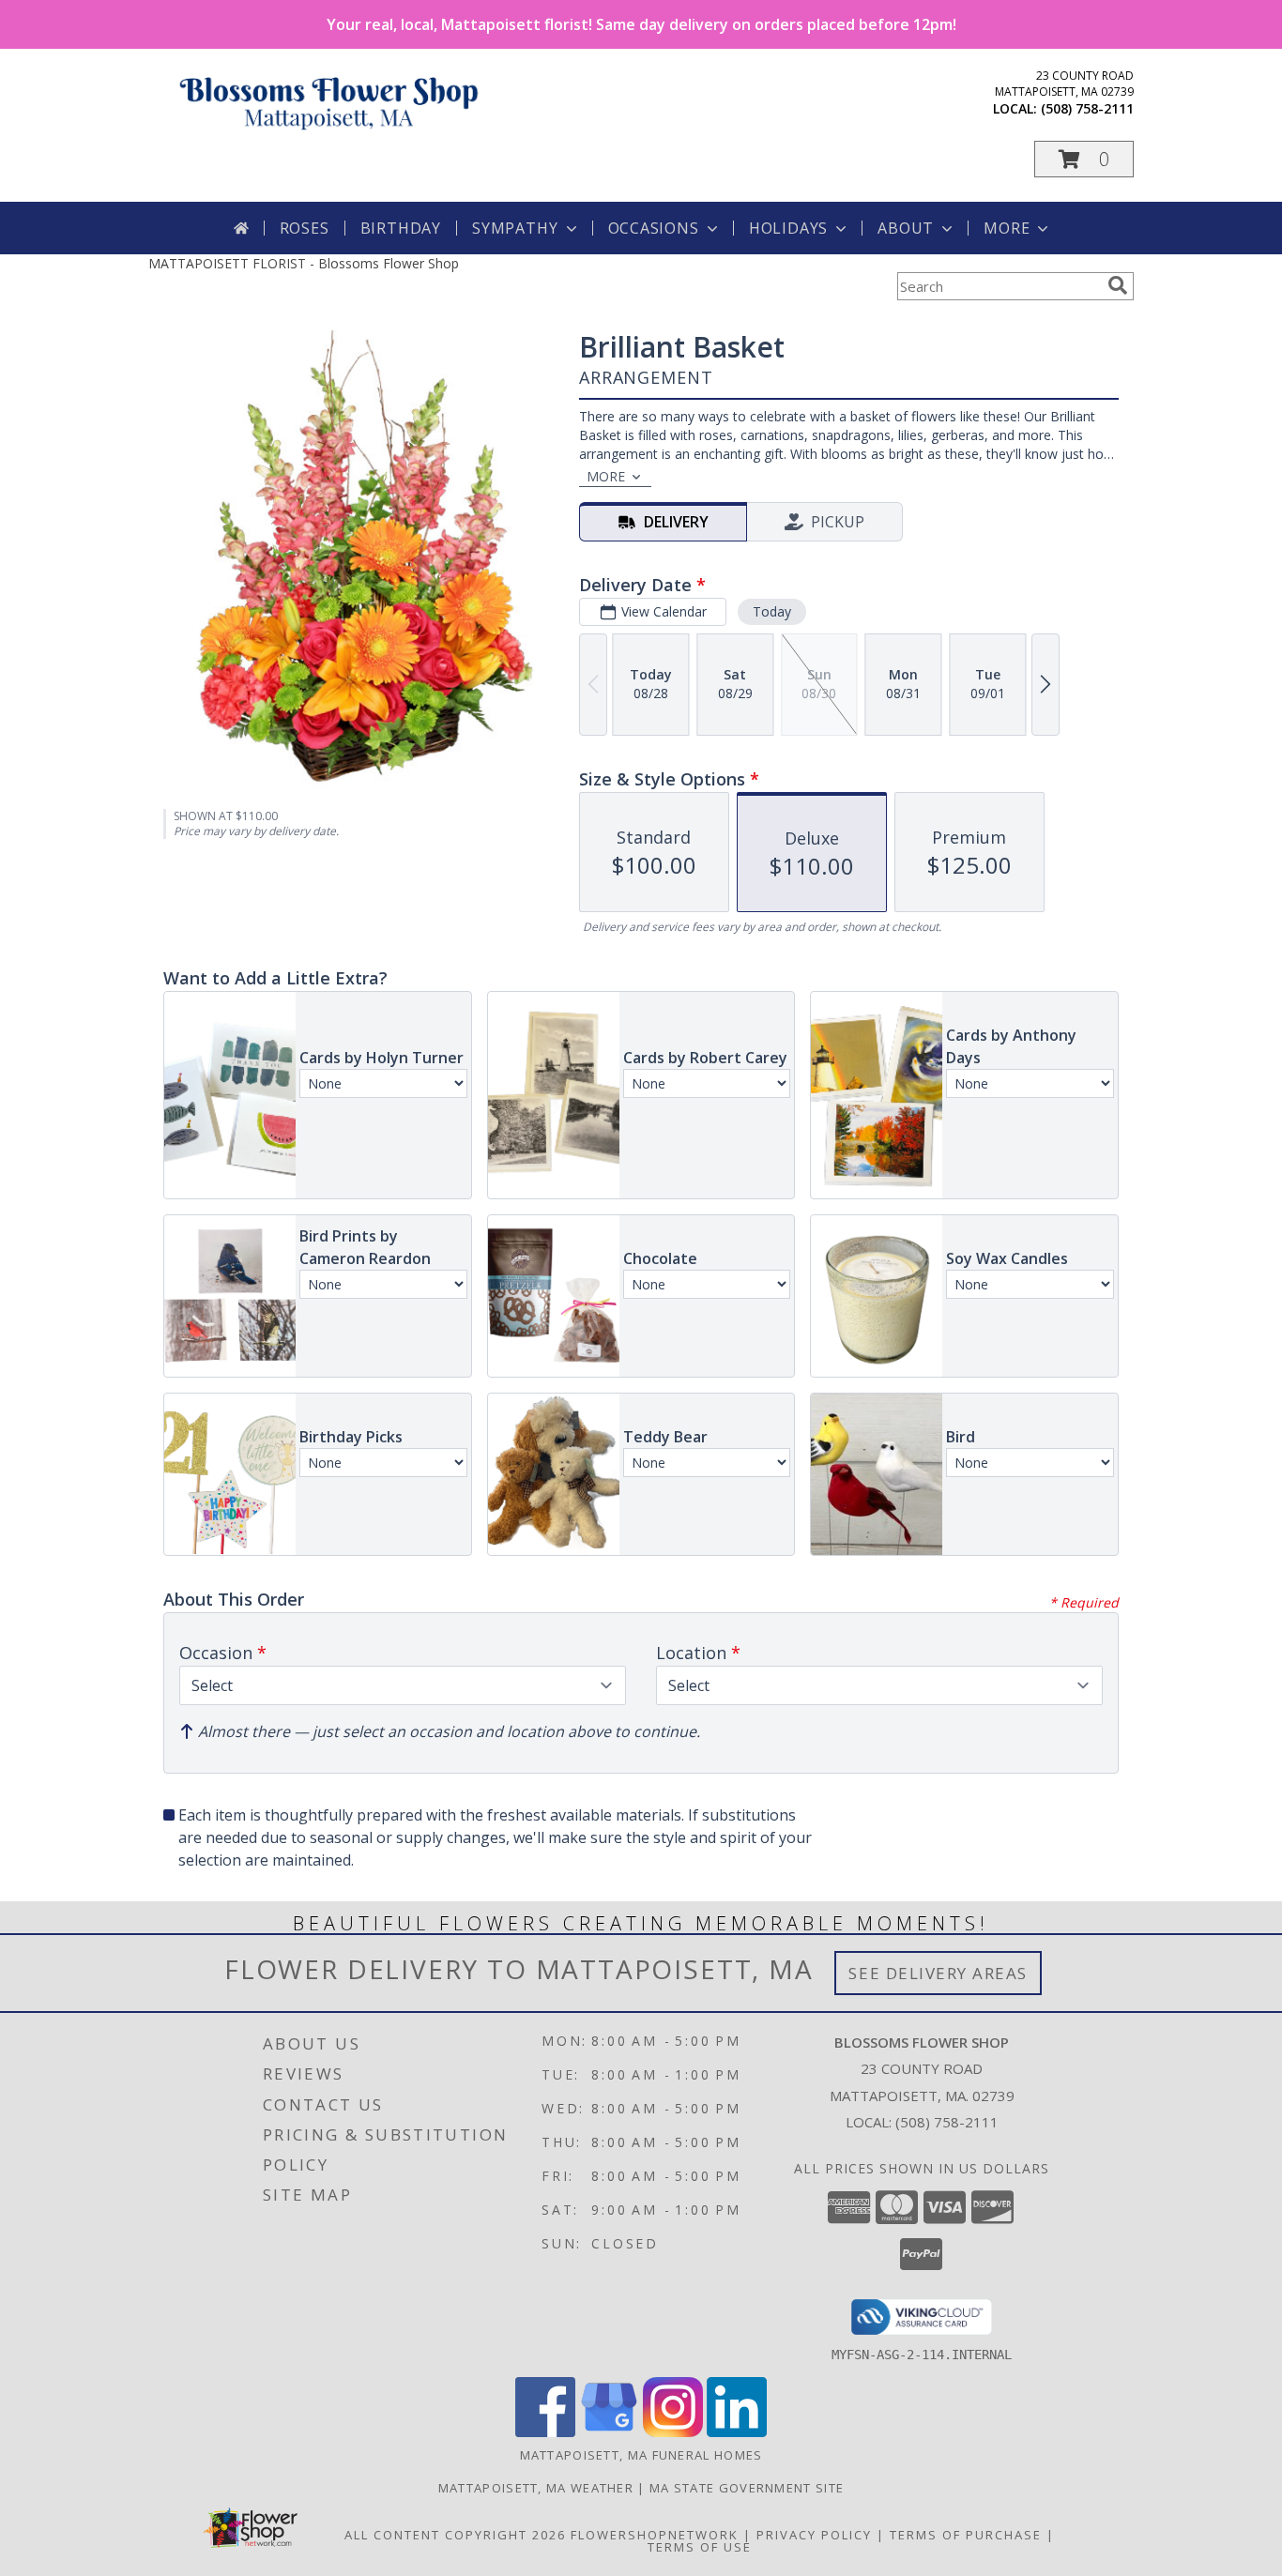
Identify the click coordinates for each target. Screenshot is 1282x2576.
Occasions (654, 228)
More (1007, 228)
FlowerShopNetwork (655, 2535)
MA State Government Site (747, 2488)
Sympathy (515, 228)
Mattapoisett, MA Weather (536, 2488)
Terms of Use (700, 2547)
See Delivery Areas (938, 1973)
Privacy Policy (814, 2535)
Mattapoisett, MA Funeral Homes (641, 2455)
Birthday (401, 228)
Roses (305, 228)
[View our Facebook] (545, 2432)
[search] (1118, 285)
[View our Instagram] (673, 2432)
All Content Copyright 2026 (455, 2535)
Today (772, 611)
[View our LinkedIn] (737, 2432)
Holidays (788, 228)
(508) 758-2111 (1087, 108)
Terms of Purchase (966, 2535)
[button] (1084, 159)
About (906, 228)
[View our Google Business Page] (609, 2432)
